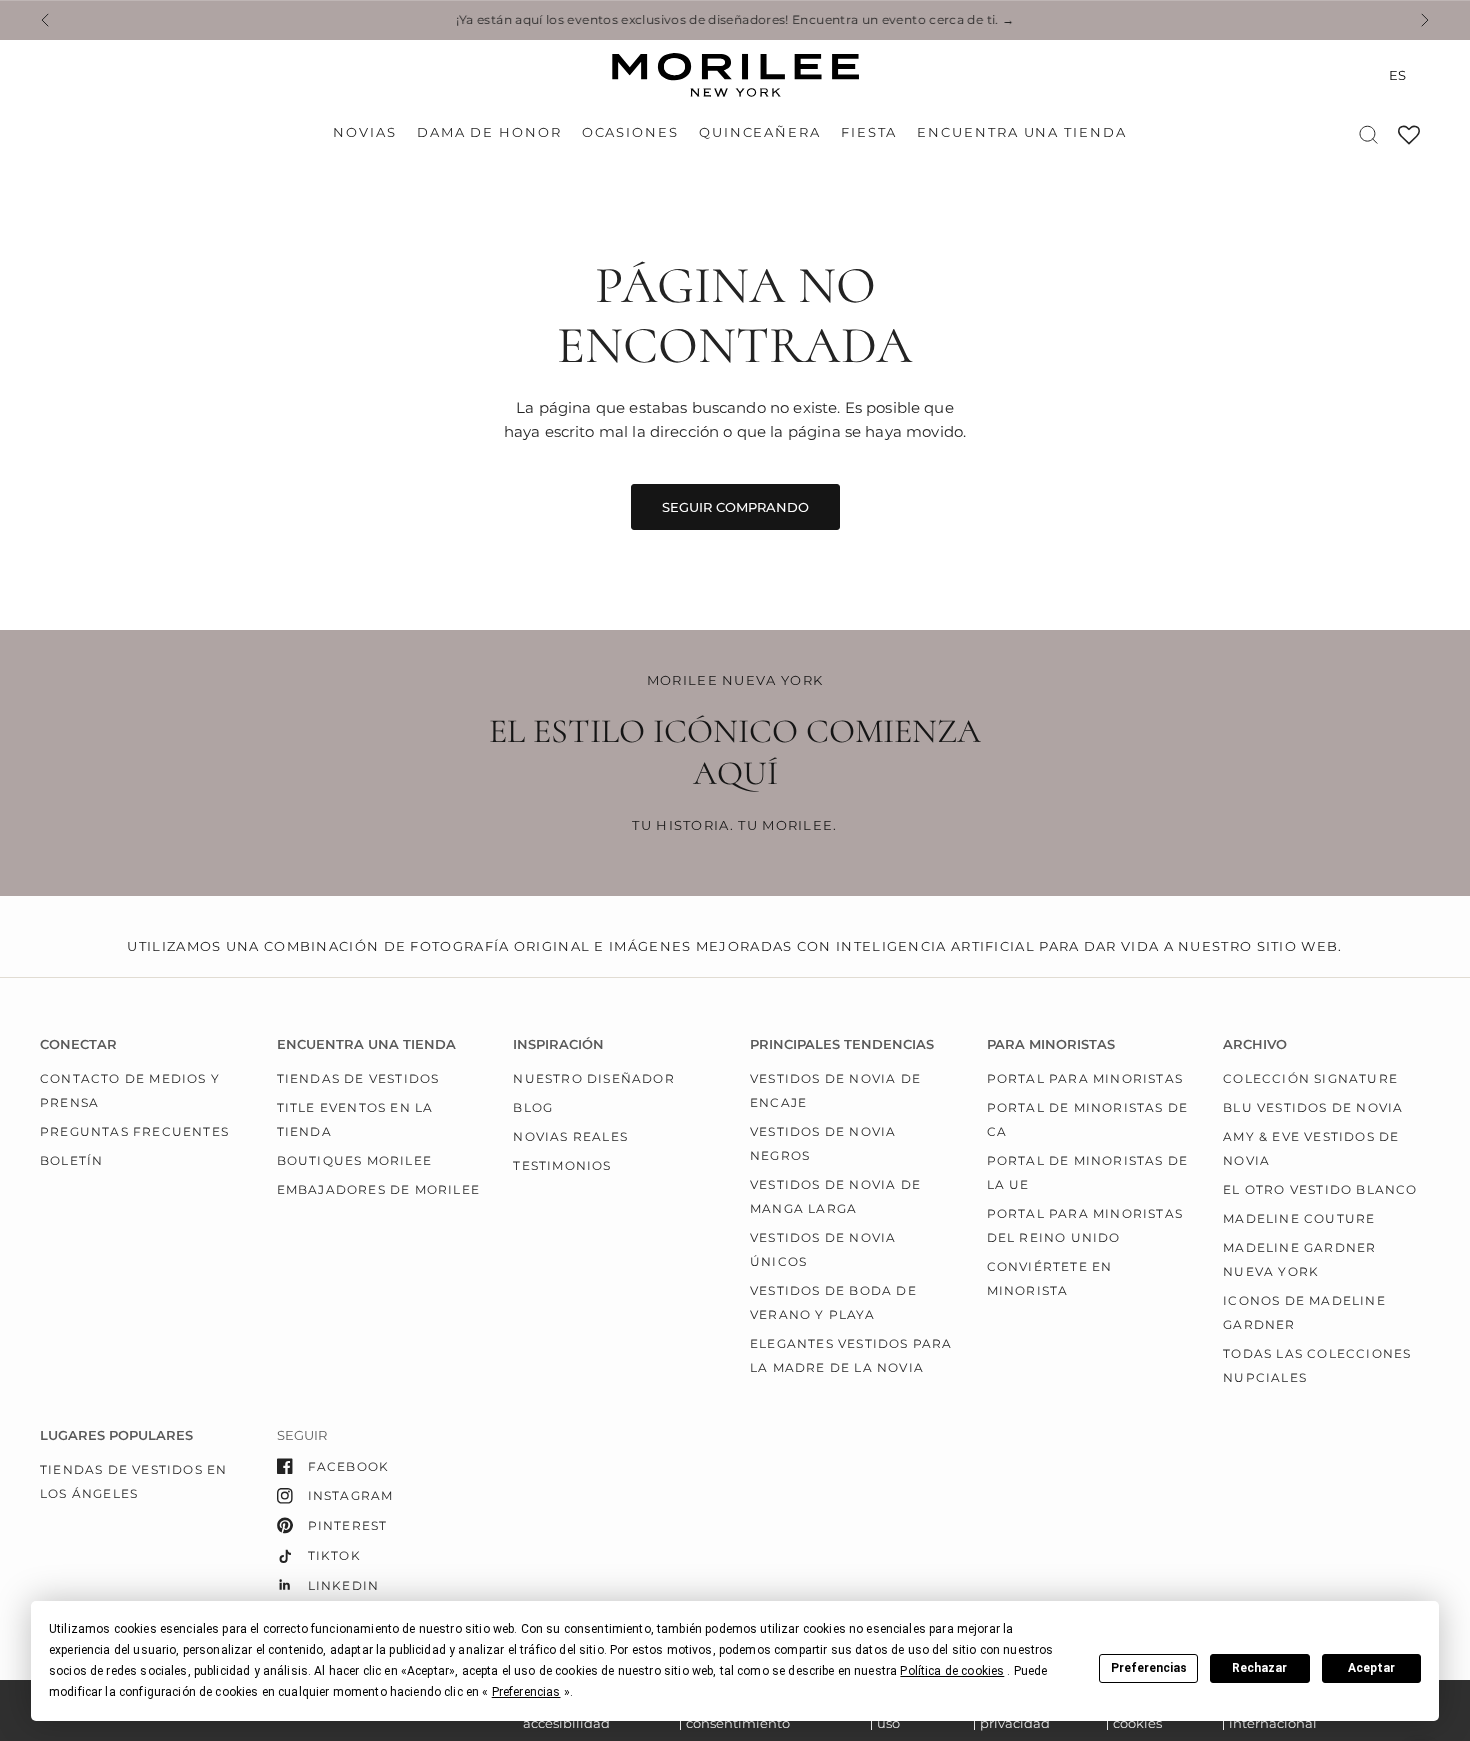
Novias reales (570, 1136)
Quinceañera (760, 132)
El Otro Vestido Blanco (1320, 1189)
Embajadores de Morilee (378, 1189)
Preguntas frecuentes (134, 1131)
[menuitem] (369, 133)
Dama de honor (489, 132)
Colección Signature (1310, 1078)
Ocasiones (630, 132)
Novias (364, 132)
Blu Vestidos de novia (1313, 1107)
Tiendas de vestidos (358, 1078)
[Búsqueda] (1368, 134)
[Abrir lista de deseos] (1409, 141)
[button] (952, 1671)
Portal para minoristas (1085, 1078)
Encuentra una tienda (1021, 132)
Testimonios (562, 1165)
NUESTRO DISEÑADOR (593, 1078)
